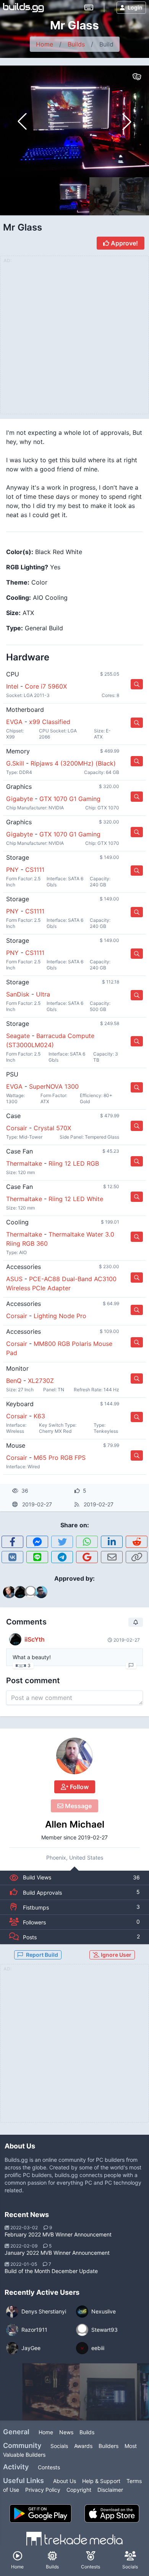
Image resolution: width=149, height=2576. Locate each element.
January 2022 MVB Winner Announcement (57, 2253)
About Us (65, 2481)
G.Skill (15, 763)
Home (45, 44)
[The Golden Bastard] (51, 2392)
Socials (59, 2446)
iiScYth (35, 1639)
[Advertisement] (74, 2048)
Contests (49, 2467)
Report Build (42, 1955)
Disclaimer (110, 2490)
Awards (83, 2446)
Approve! (124, 243)
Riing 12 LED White (76, 1199)
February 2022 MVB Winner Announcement (58, 2234)
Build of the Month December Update (51, 2271)
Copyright (79, 2490)
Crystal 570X (52, 1128)
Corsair (17, 1128)
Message (78, 1806)
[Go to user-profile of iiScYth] (15, 1639)
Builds (76, 44)
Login (135, 7)
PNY (12, 870)
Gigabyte (19, 799)
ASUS (14, 1279)
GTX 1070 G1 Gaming (70, 799)
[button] (127, 122)
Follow (79, 1787)
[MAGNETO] (109, 2392)
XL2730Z (41, 1381)
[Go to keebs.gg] (89, 8)
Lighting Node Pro (60, 1316)
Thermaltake (24, 1163)
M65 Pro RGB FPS (60, 1458)
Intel (12, 686)
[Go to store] (137, 684)
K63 (39, 1416)
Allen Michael (75, 1824)
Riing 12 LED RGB (74, 1163)
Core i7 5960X (46, 686)
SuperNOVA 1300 (54, 1086)
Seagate (18, 1036)
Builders (109, 2446)
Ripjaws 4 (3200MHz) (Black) (73, 763)
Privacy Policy (43, 2490)
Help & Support (101, 2481)
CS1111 (35, 870)
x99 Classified (50, 722)
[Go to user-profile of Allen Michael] (74, 1756)
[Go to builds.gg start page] (23, 8)
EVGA (14, 722)
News (66, 2432)
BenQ (14, 1381)
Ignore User (116, 1955)
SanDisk (18, 994)
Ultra (43, 994)
